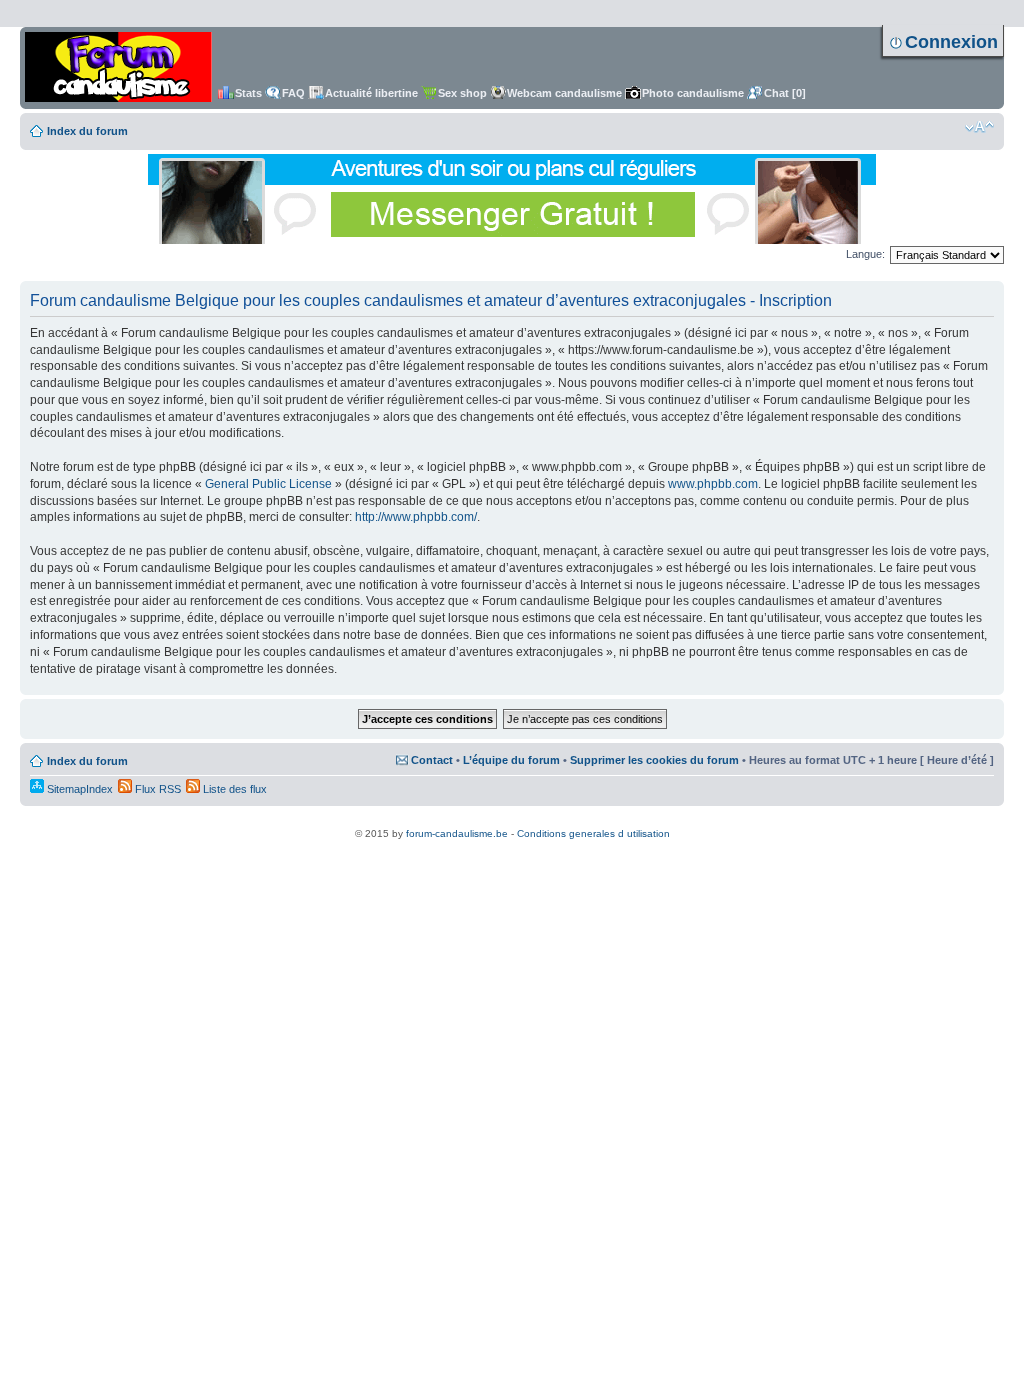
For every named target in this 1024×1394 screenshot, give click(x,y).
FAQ (293, 93)
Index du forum (87, 131)
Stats (248, 93)
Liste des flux (233, 789)
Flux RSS (156, 789)
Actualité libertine (371, 93)
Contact (432, 760)
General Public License (268, 484)
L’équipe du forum (511, 760)
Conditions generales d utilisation (593, 833)
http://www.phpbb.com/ (416, 517)
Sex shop (462, 93)
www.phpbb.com (713, 484)
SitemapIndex (78, 789)
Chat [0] (785, 93)
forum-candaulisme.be (457, 833)
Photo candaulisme (693, 93)
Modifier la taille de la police (979, 127)
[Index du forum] (118, 68)
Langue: (865, 254)
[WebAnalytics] (512, 822)
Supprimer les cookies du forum (654, 760)
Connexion (951, 42)
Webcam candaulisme (564, 93)
